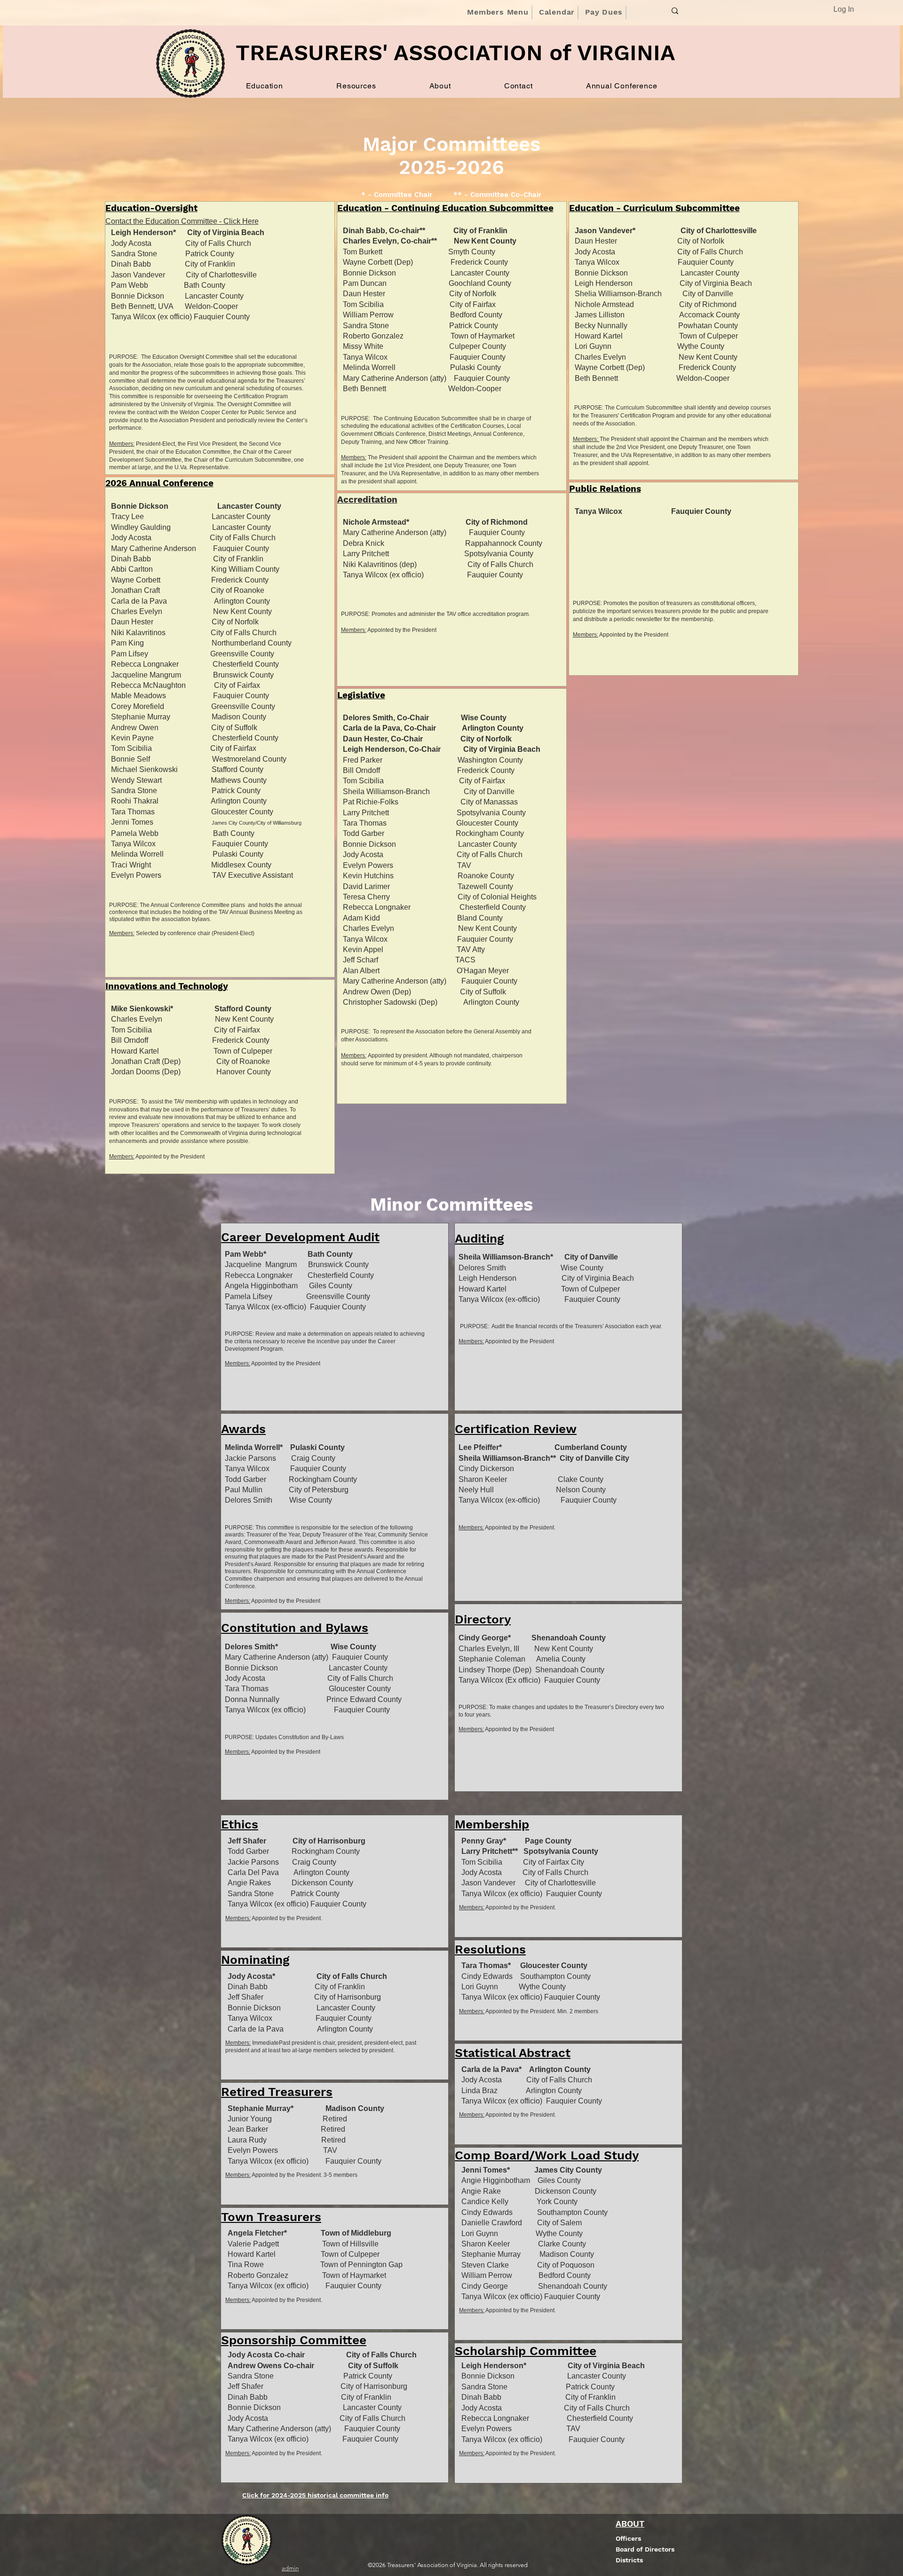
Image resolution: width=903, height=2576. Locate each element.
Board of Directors (645, 2549)
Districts (629, 2560)
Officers (628, 2538)
